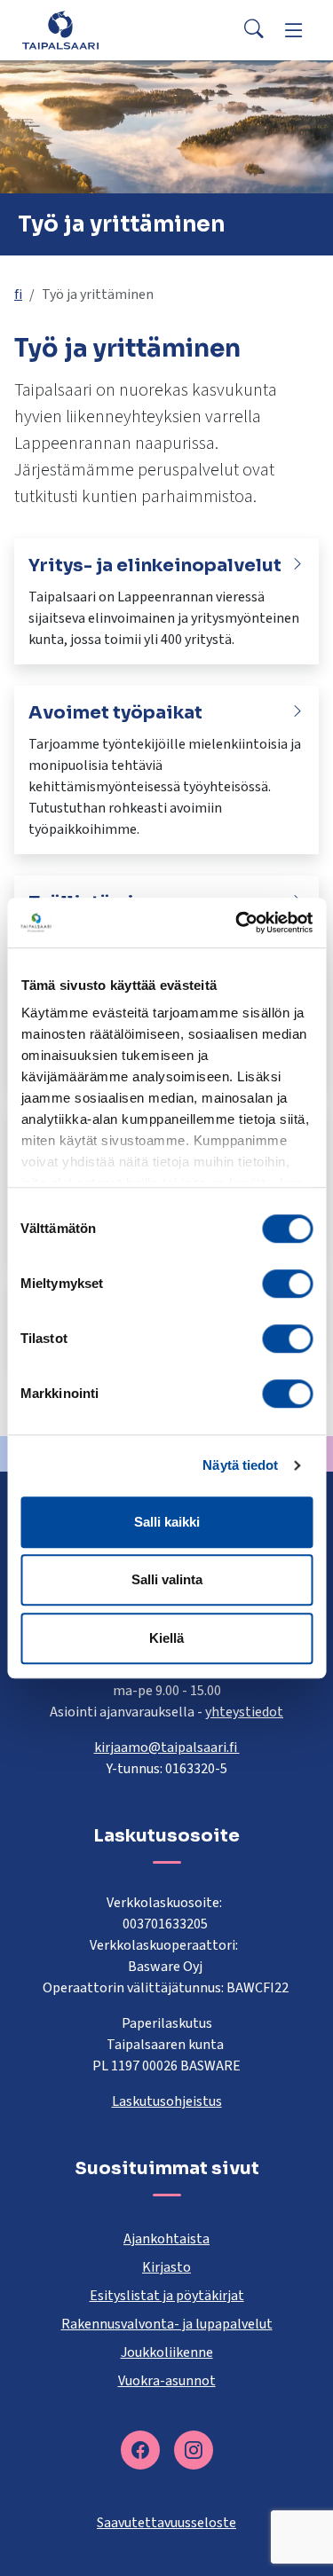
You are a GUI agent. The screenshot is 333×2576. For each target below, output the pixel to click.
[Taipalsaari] (60, 30)
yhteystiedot (244, 1712)
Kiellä (166, 1638)
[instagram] (194, 2450)
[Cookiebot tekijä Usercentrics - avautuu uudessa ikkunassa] (237, 923)
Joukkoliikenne (167, 2352)
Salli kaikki (167, 1522)
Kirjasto (166, 2267)
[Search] (254, 30)
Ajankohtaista (166, 2239)
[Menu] (294, 30)
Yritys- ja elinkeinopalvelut (155, 565)
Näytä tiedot (240, 1465)
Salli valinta (167, 1579)
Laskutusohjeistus (167, 2101)
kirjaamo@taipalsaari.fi (167, 1747)
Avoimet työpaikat (115, 713)
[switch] (287, 1284)
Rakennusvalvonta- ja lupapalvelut (167, 2324)
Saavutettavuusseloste (166, 2523)
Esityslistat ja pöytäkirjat (167, 2296)
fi (18, 295)
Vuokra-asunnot (167, 2381)
